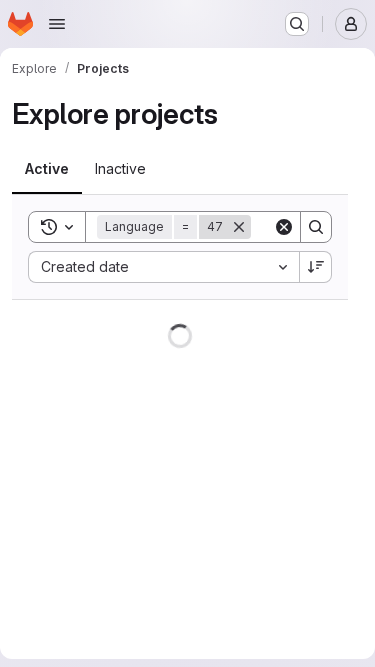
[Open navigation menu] (57, 24)
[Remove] (239, 227)
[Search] (316, 227)
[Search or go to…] (297, 24)
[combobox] (163, 267)
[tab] (47, 169)
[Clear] (284, 227)
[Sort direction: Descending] (316, 267)
